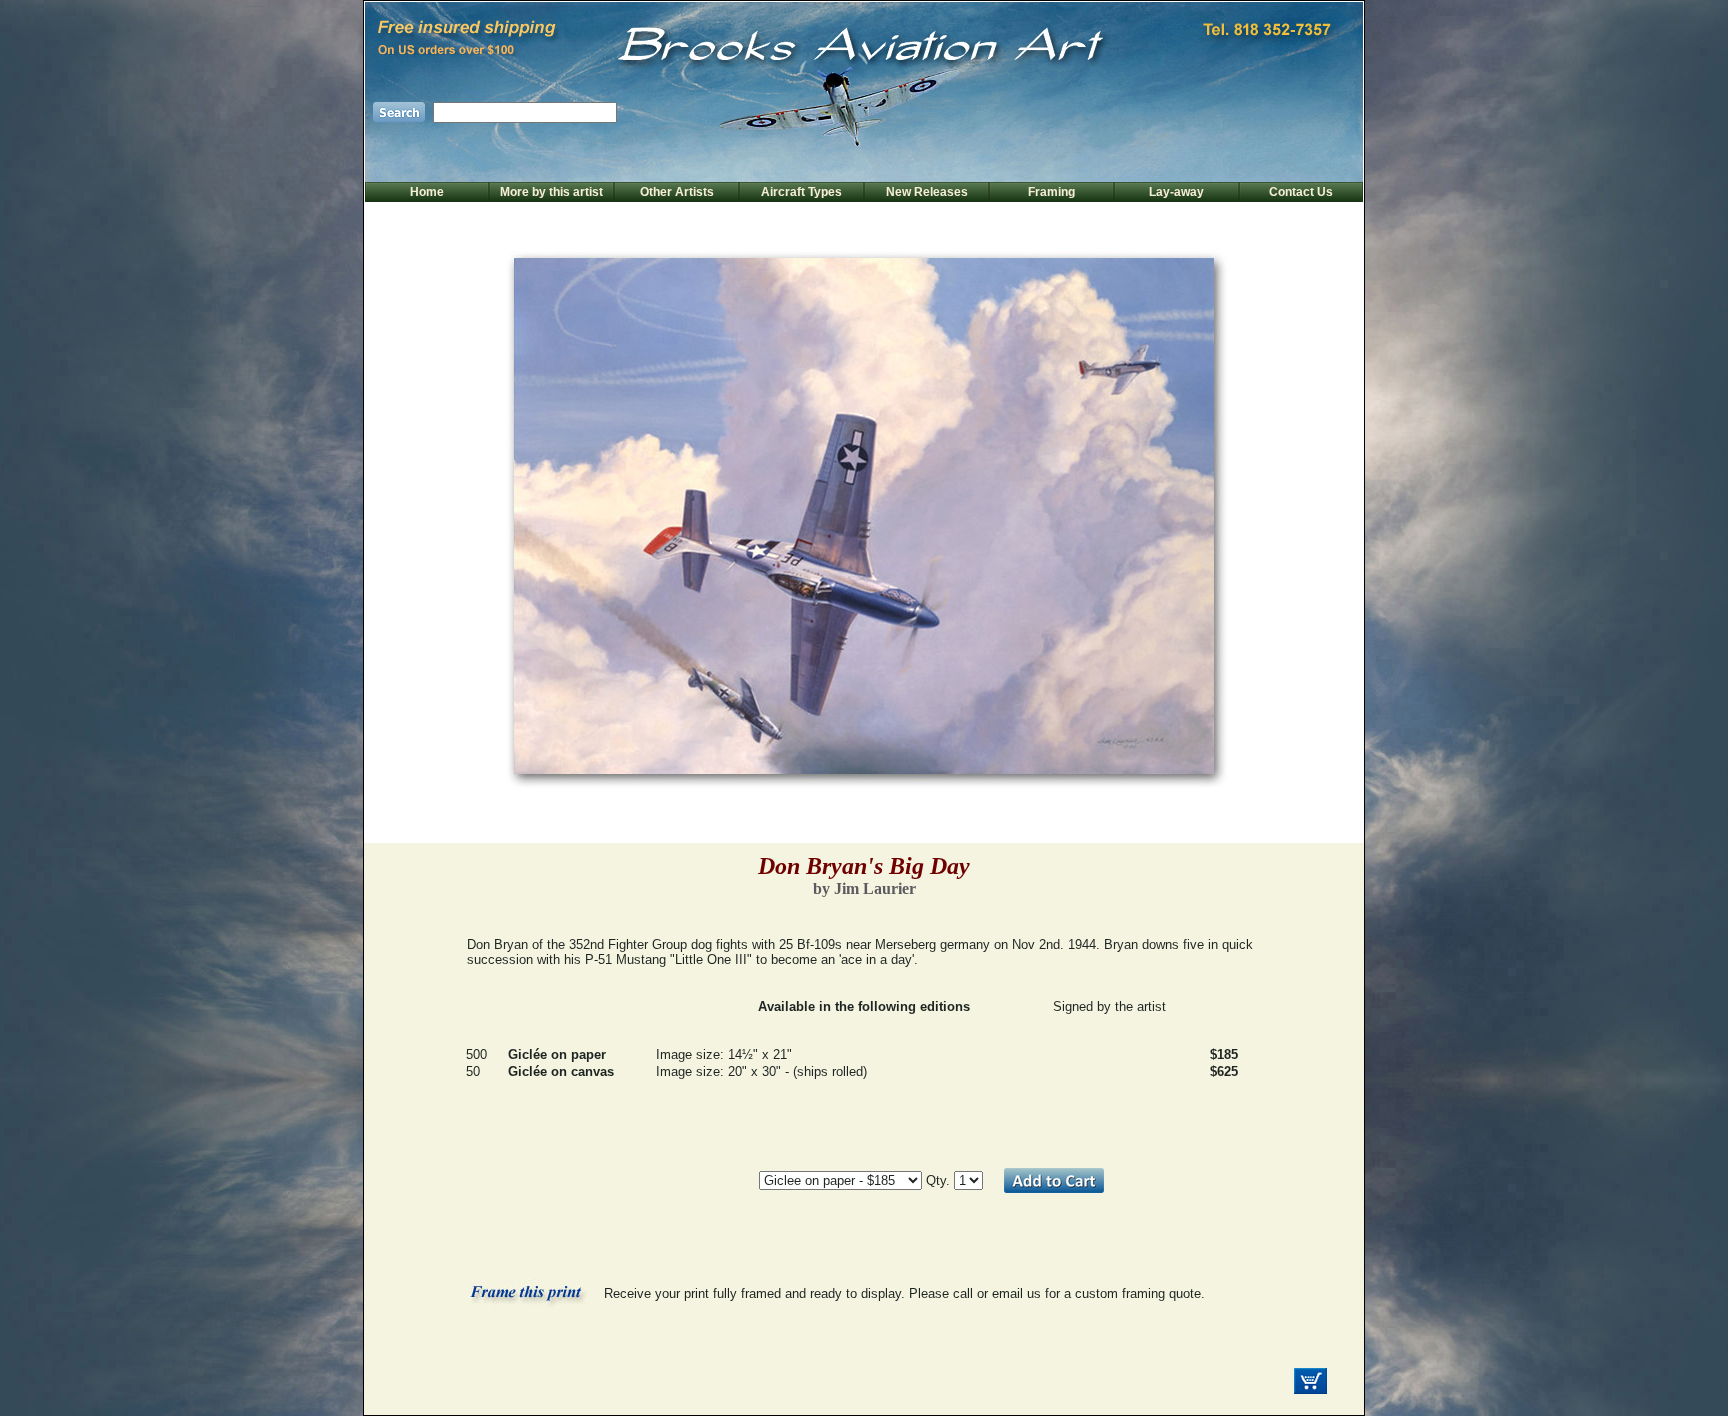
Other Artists (677, 192)
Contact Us (1301, 192)
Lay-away (1176, 192)
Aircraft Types (801, 192)
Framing (1051, 192)
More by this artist (551, 192)
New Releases (927, 192)
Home (427, 192)
